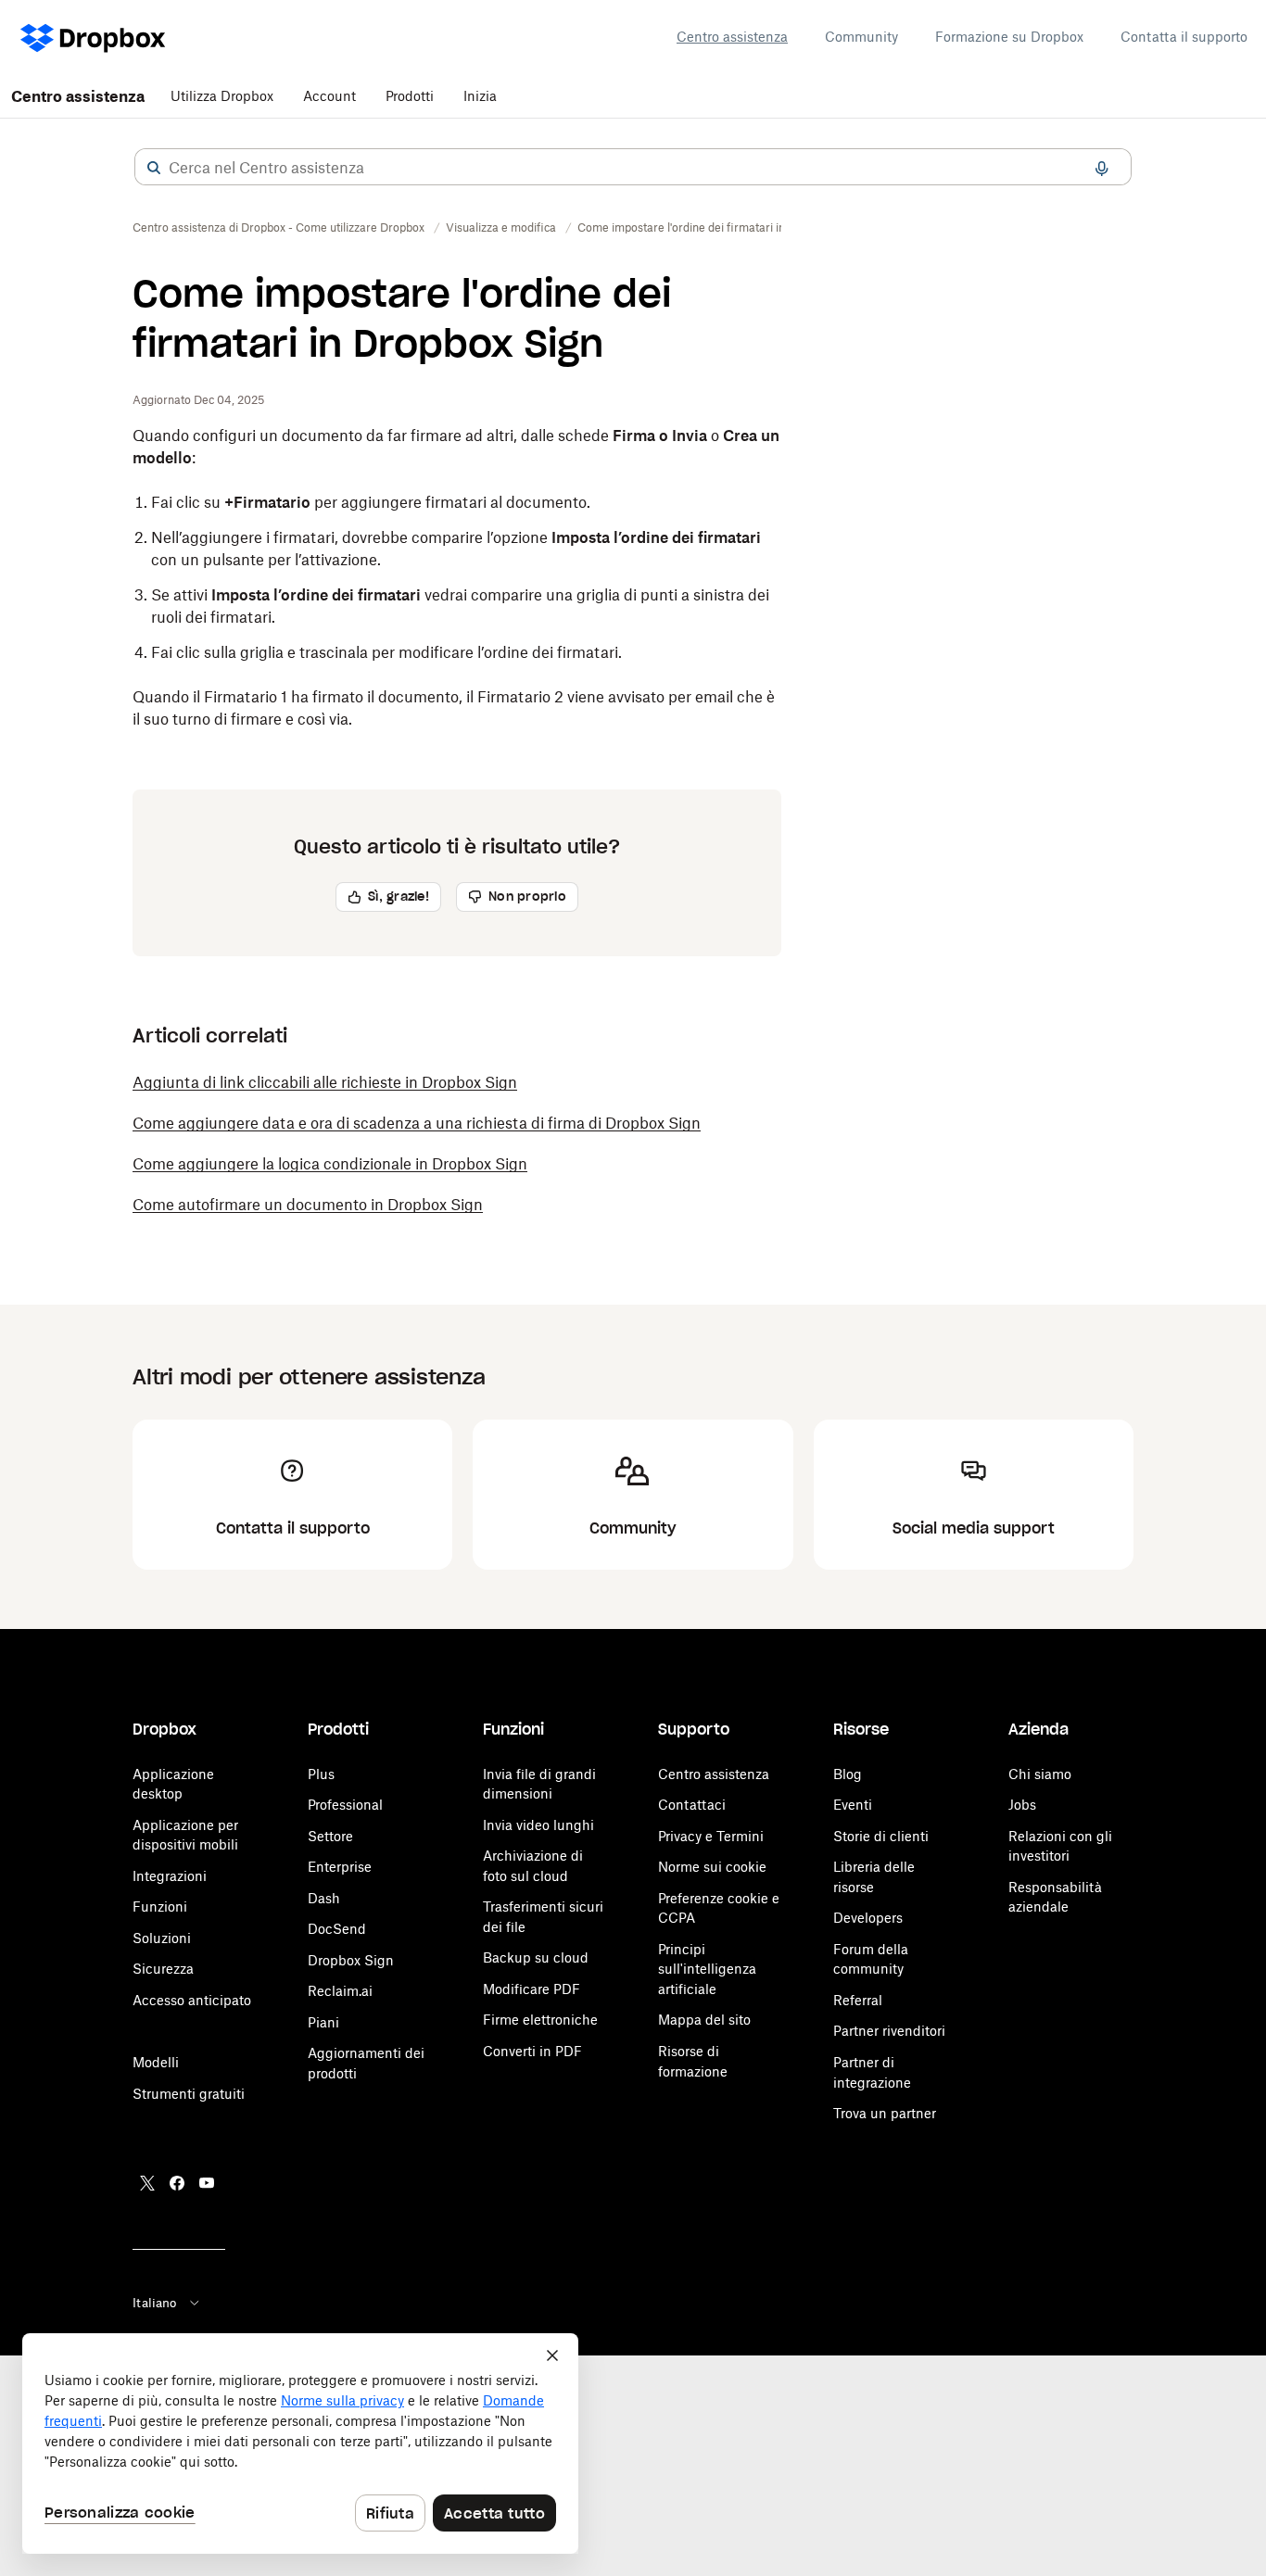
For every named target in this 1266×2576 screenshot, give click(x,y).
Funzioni (160, 1907)
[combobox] (633, 168)
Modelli (156, 2062)
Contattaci (692, 1805)
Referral (858, 2000)
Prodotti (410, 96)
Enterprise (340, 1867)
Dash (324, 1898)
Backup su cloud (536, 1957)
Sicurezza (163, 1969)
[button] (154, 168)
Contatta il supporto (1184, 37)
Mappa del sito (704, 2020)
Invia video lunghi (538, 1825)
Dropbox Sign (351, 1960)
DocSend (337, 1929)
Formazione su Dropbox (1009, 37)
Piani (323, 2022)
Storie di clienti (881, 1836)
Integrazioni (170, 1876)
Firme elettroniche (540, 2020)
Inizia (480, 96)
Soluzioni (162, 1938)
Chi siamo (1040, 1774)
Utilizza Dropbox (222, 96)
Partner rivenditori (889, 2031)
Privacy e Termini (711, 1836)
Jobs (1022, 1805)
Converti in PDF (532, 2051)
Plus (321, 1774)
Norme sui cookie (712, 1867)
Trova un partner (885, 2113)
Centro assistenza (732, 37)
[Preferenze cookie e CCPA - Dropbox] (300, 2443)
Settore (330, 1836)
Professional (345, 1805)
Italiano (154, 2303)
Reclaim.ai (340, 1991)
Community (861, 37)
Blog (848, 1774)
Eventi (853, 1805)
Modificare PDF (532, 1989)
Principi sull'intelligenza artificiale (707, 1969)
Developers (868, 1918)
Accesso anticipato (192, 2000)
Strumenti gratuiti (189, 2094)
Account (329, 96)
